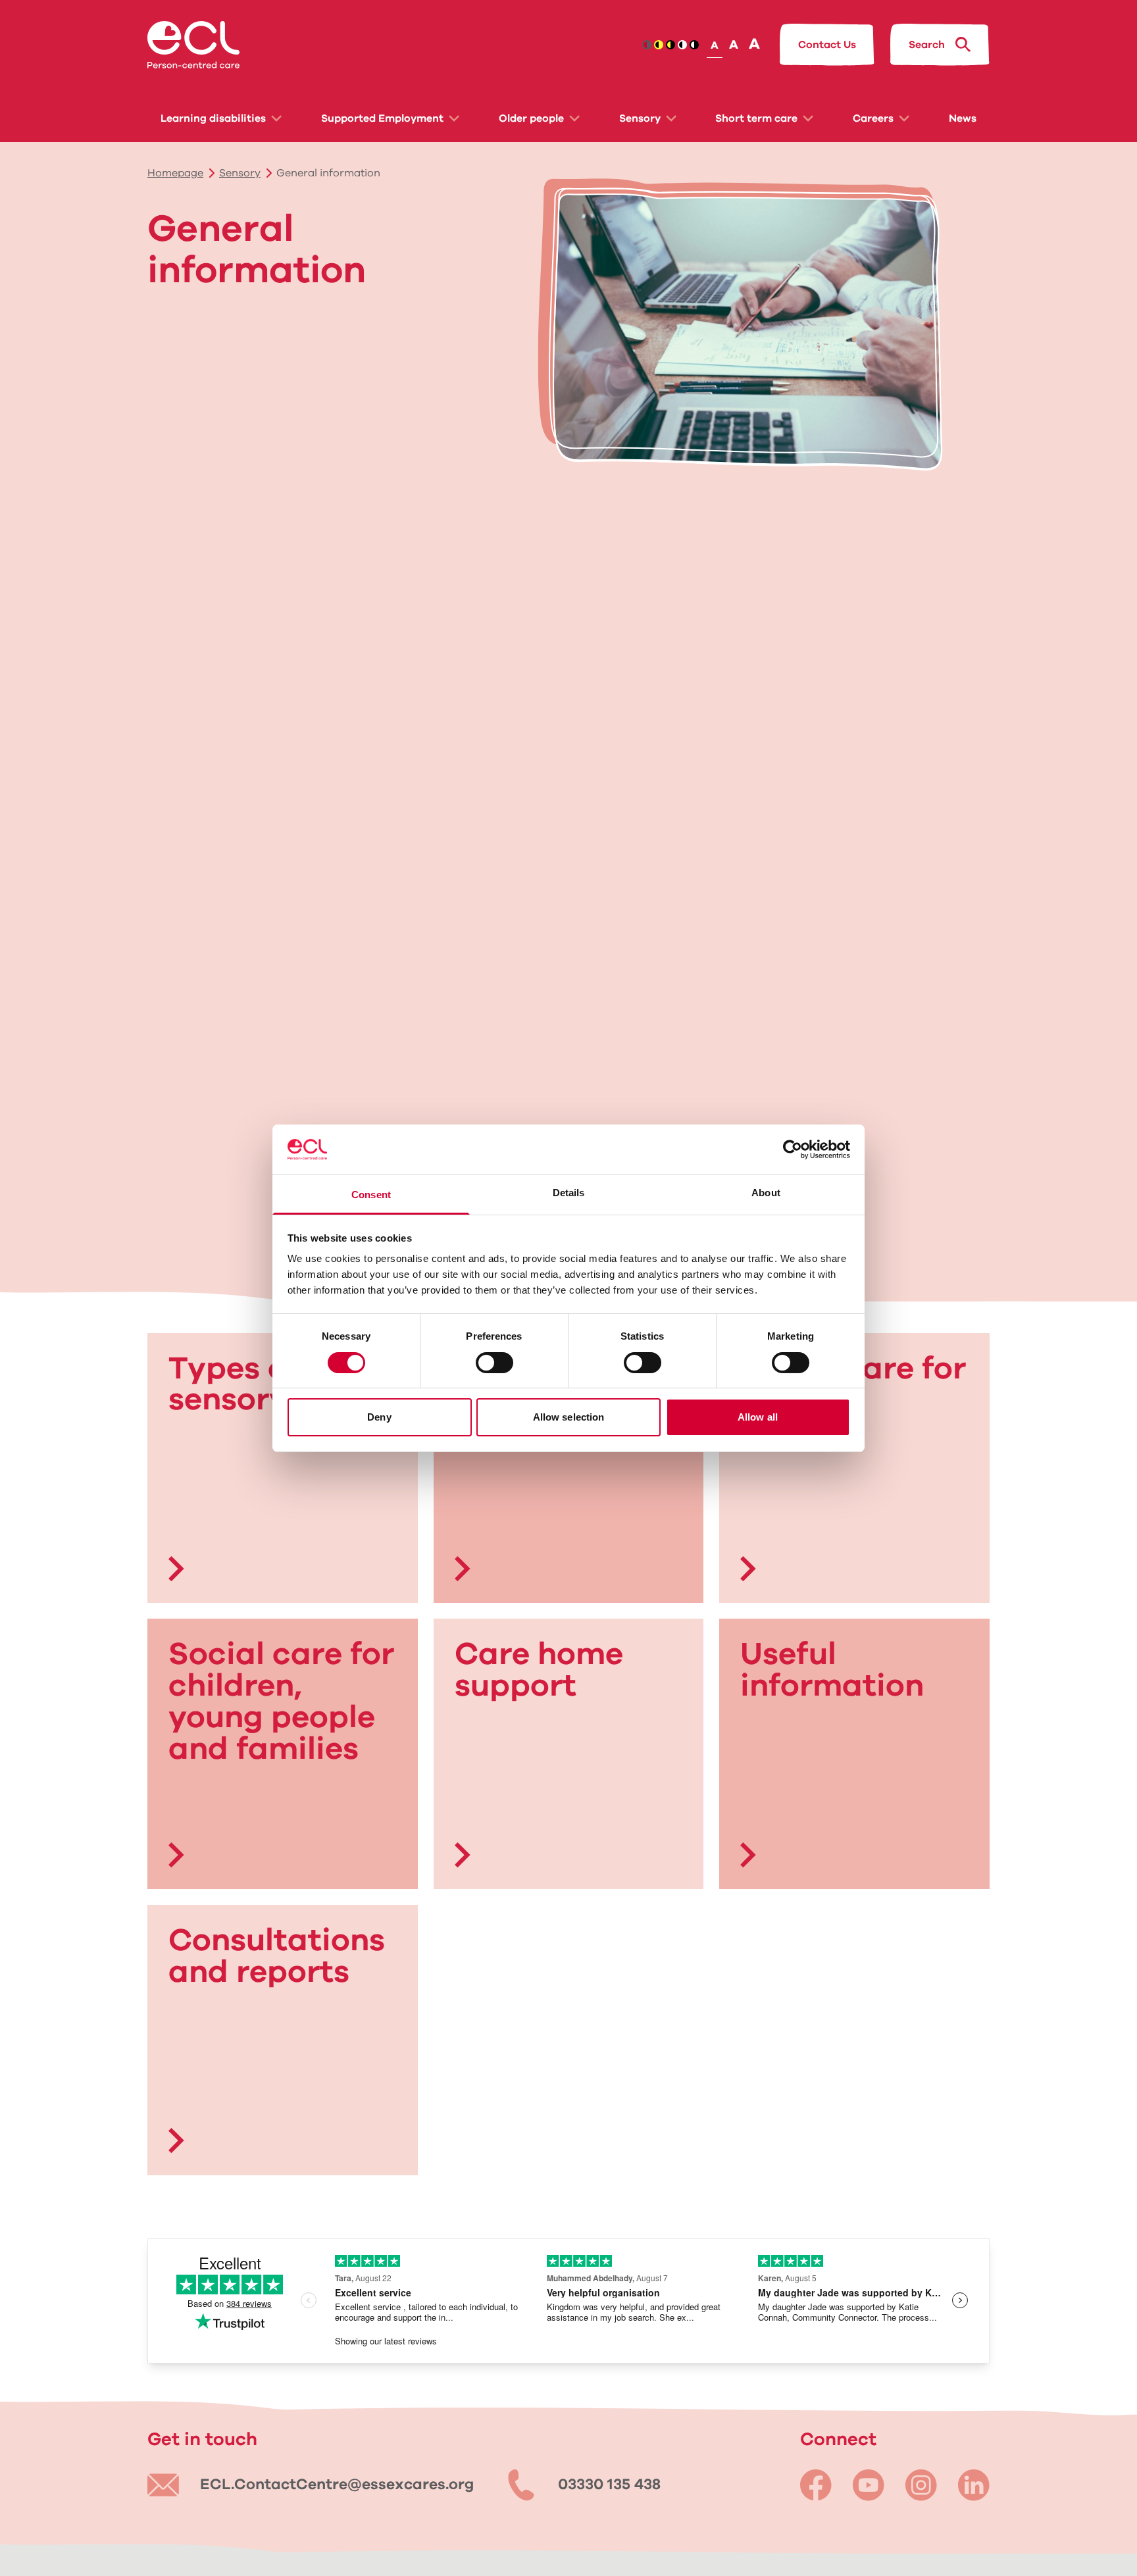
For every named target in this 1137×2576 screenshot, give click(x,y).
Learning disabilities (213, 118)
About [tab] (766, 1193)
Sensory (640, 118)
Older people (531, 118)
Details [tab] (569, 1193)
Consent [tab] (371, 1195)
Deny (379, 1417)
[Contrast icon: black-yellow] (659, 45)
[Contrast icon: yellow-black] (670, 45)
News (963, 118)
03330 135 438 (609, 2485)
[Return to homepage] (193, 45)
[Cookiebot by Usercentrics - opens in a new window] (793, 1149)
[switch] (494, 1363)
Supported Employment (382, 118)
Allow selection (569, 1417)
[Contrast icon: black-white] (682, 45)
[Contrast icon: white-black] (694, 45)
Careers (873, 118)
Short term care (756, 118)
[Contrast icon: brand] (647, 45)
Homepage (175, 173)
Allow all (758, 1417)
